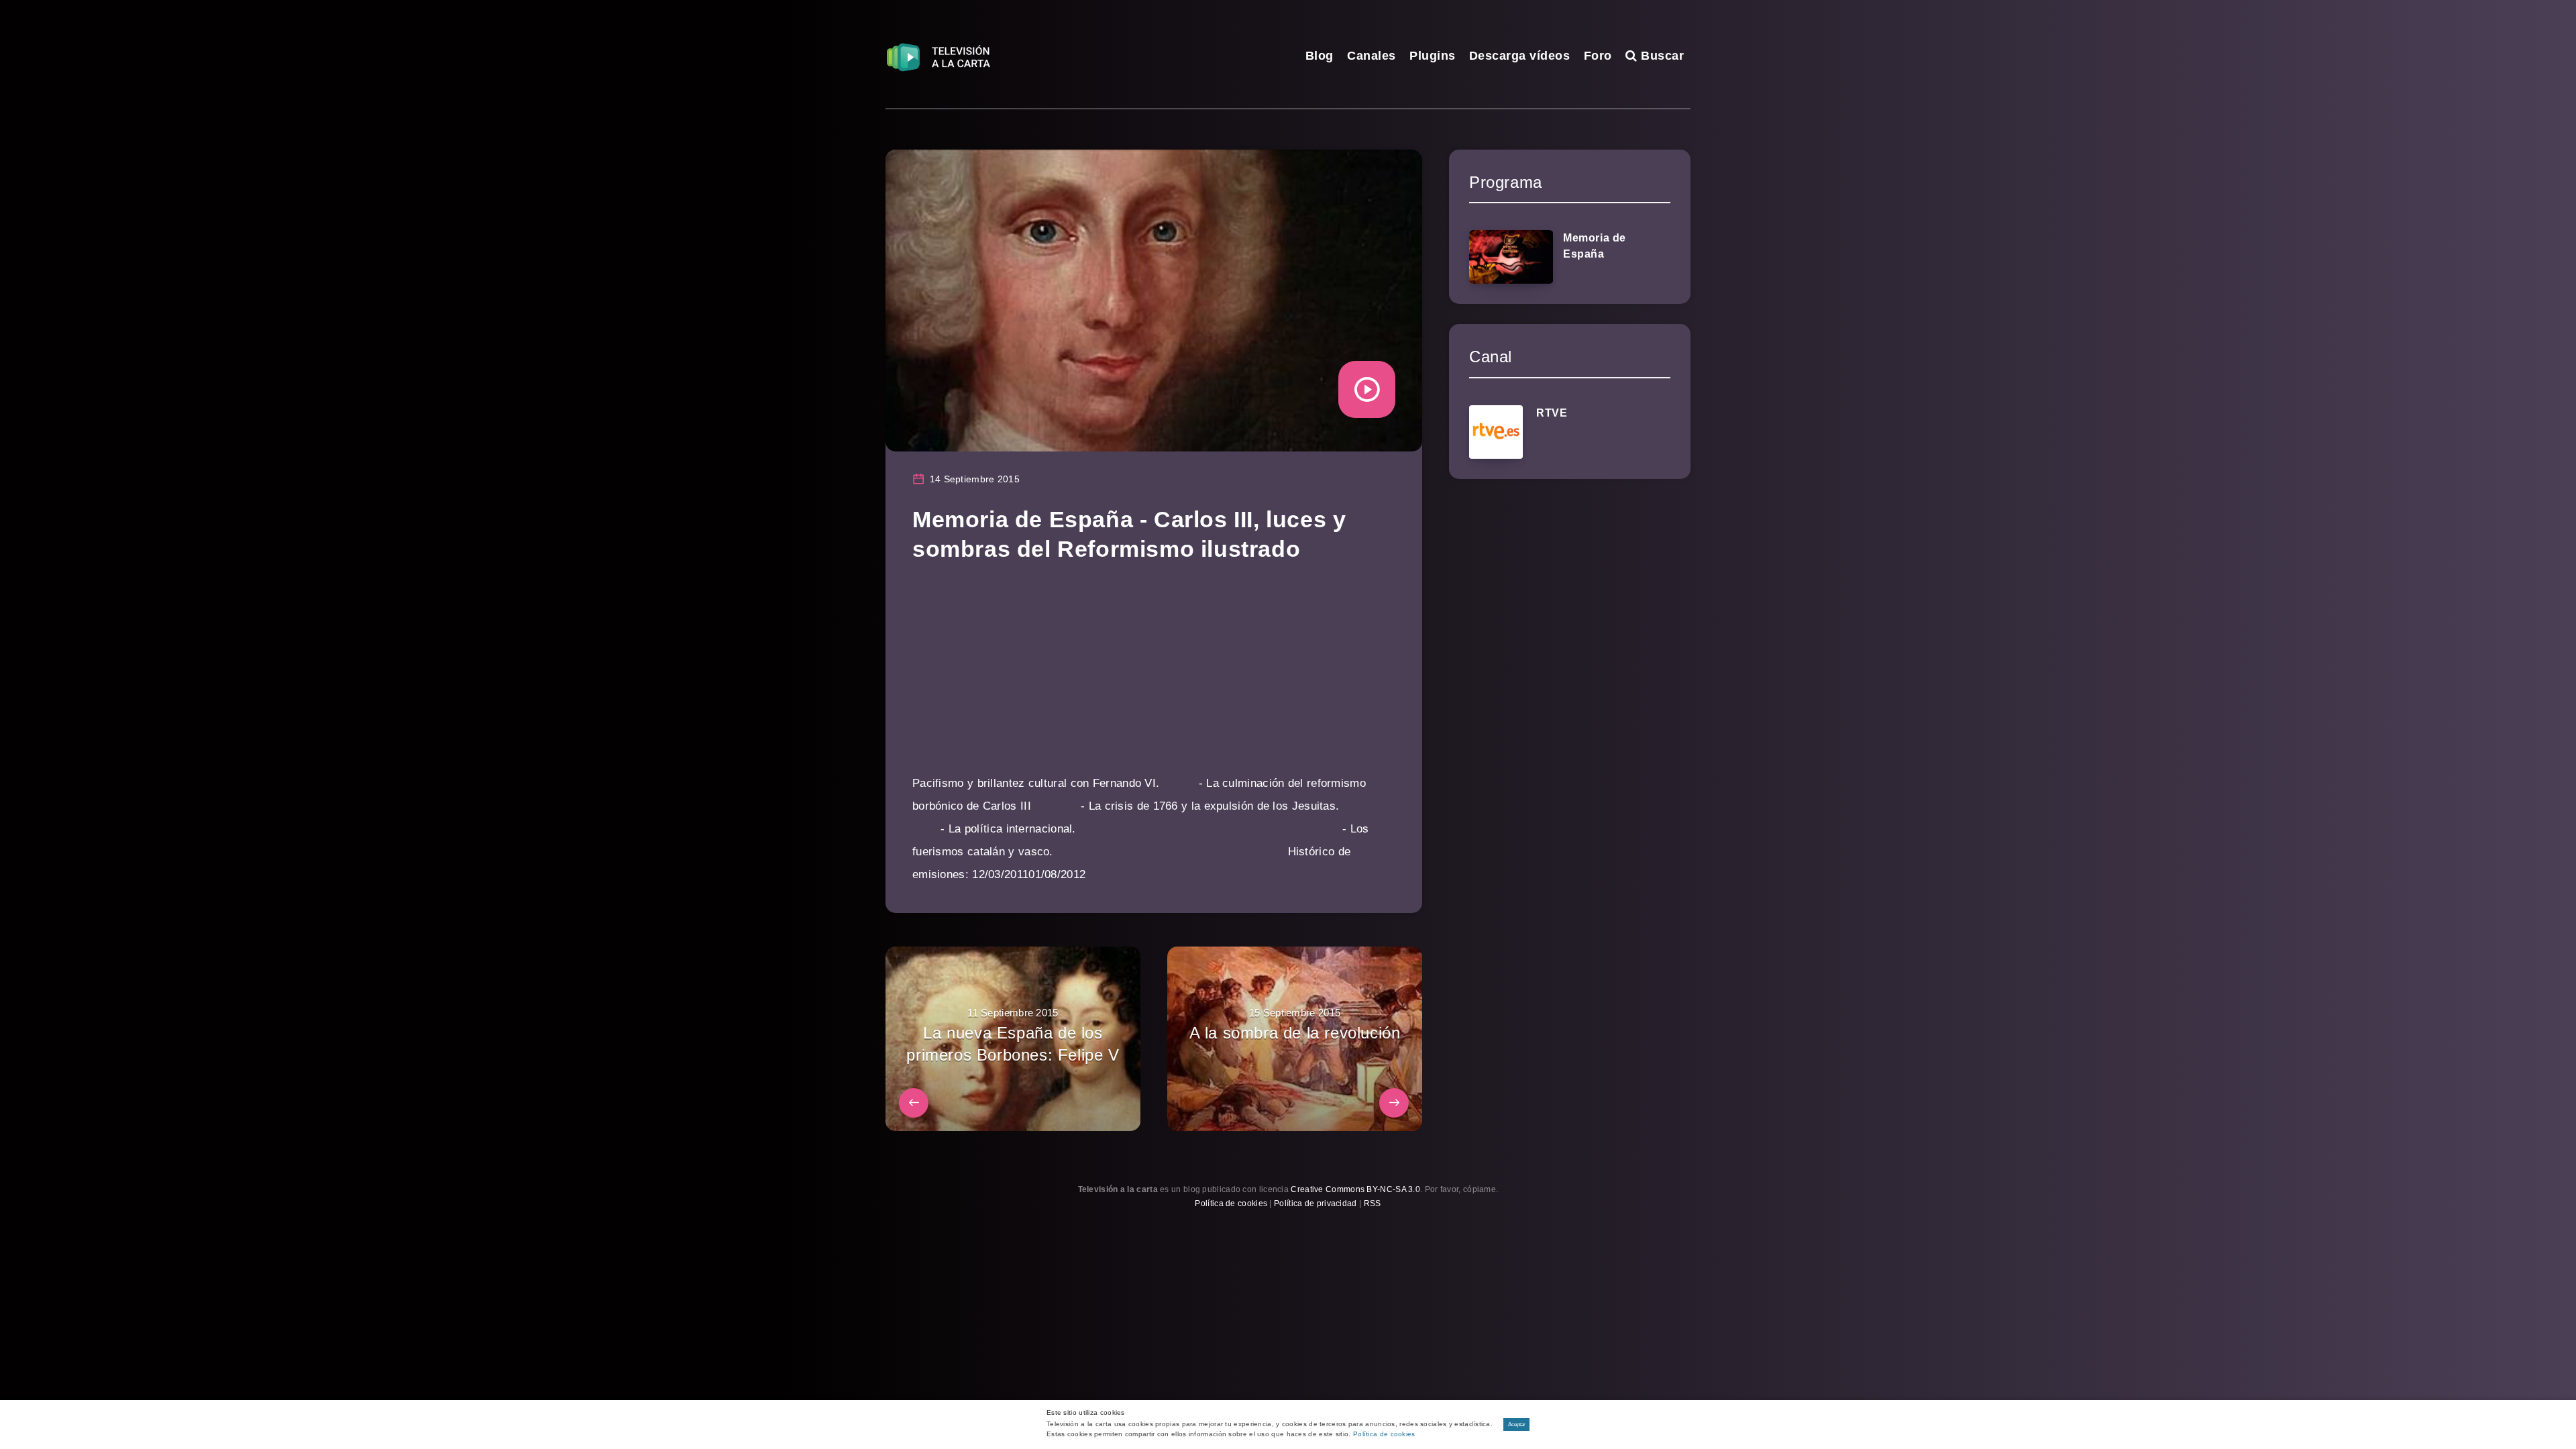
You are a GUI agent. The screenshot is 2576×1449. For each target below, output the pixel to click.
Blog (1320, 56)
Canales (1372, 56)
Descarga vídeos (1520, 56)
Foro (1598, 56)
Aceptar (1517, 1425)
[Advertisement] (1154, 678)
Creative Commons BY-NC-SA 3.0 (1355, 1189)
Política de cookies (1231, 1203)
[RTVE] (1496, 432)
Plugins (1433, 56)
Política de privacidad (1316, 1203)
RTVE (1552, 413)
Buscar (1661, 56)
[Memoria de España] (1511, 257)
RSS (1373, 1203)
